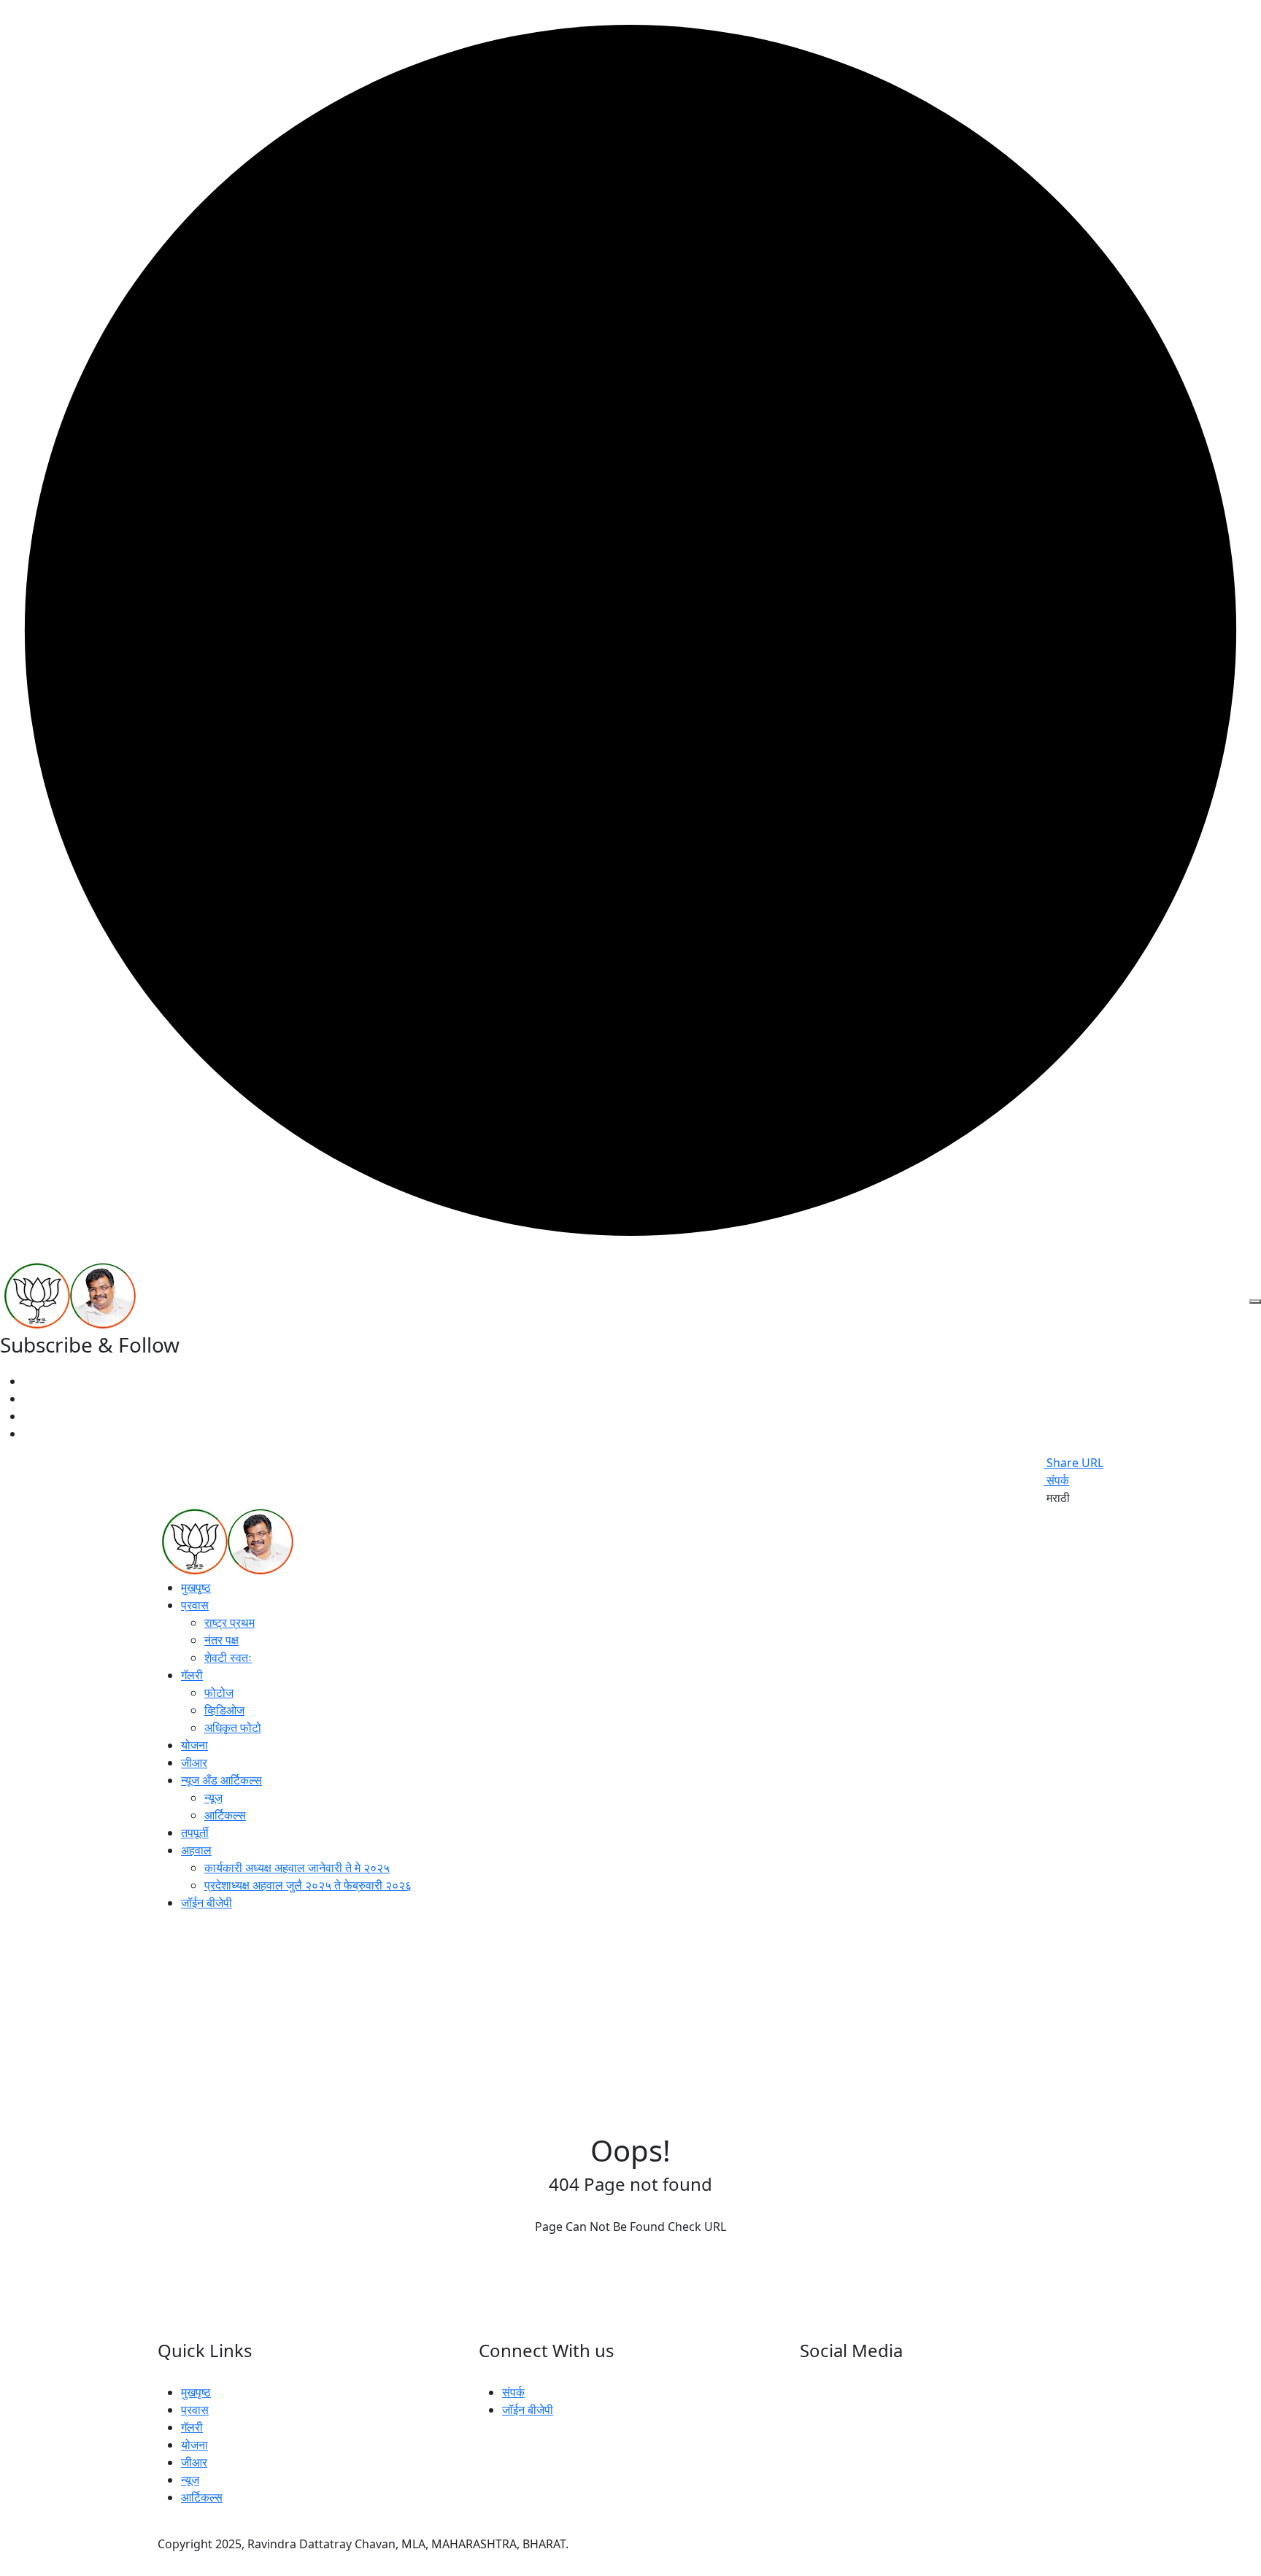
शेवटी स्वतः (228, 1658)
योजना (194, 1745)
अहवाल (196, 1850)
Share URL (1073, 1463)
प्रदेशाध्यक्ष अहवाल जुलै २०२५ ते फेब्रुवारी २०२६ (308, 1885)
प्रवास (195, 1605)
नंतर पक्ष (221, 1640)
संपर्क (1056, 1480)
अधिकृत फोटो (233, 1728)
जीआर (194, 1763)
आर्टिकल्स (225, 1815)
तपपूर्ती (195, 1833)
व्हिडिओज (224, 1710)
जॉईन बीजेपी (207, 1903)
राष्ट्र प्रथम (230, 1622)
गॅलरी (192, 1675)
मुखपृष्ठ (196, 1587)
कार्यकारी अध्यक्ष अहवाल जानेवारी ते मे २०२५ (297, 1868)
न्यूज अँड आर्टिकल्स (221, 1780)
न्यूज (213, 1798)
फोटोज (219, 1693)
